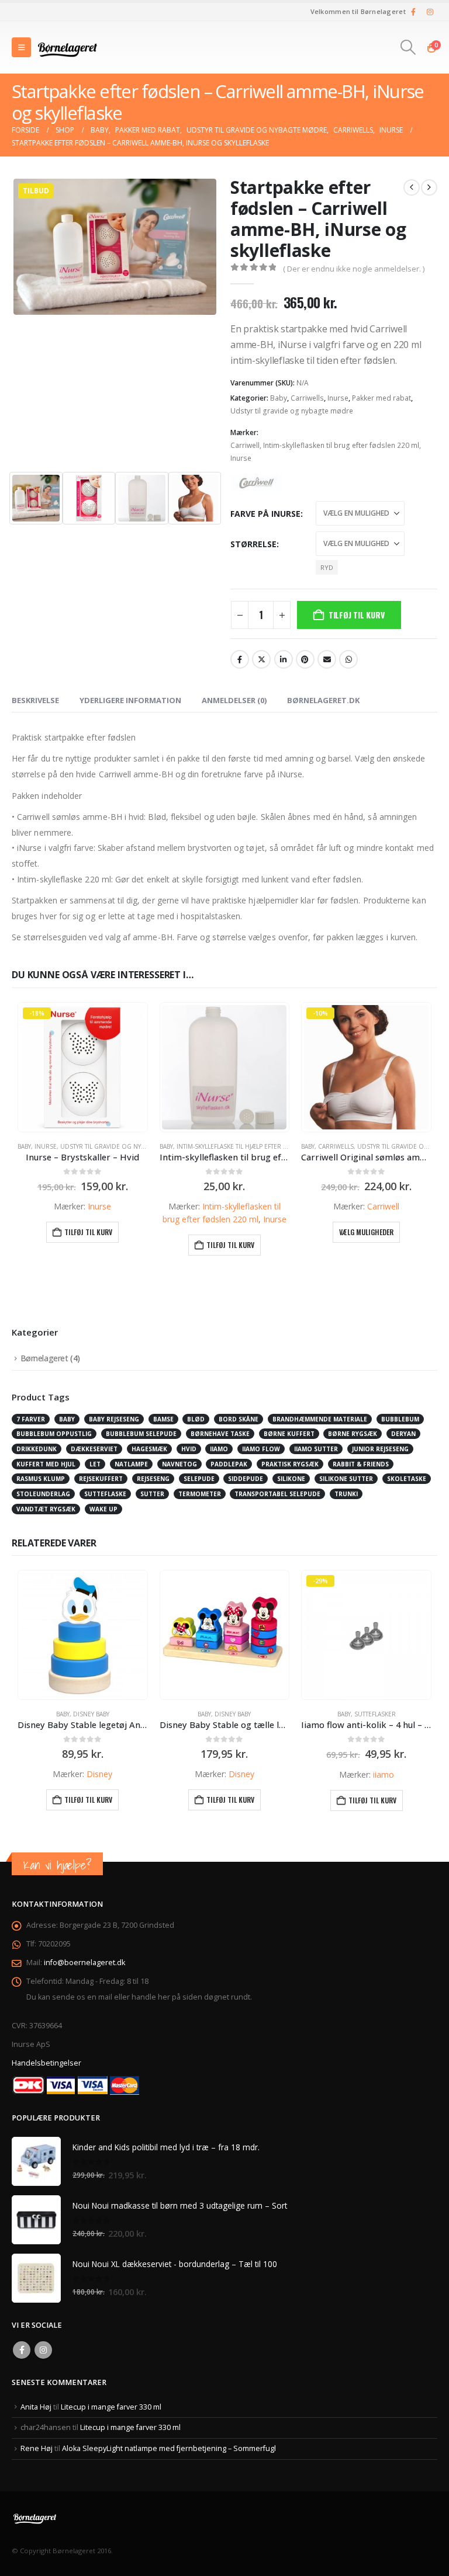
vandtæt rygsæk (46, 1509)
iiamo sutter (316, 1449)
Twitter (261, 659)
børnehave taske (220, 1434)
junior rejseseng (380, 1449)
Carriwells (307, 398)
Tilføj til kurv (357, 615)
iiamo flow (261, 1449)
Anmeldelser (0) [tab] (234, 700)
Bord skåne (239, 1419)
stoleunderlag (43, 1494)
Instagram (43, 2350)
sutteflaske (105, 1494)
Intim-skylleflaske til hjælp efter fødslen (244, 1146)
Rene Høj (37, 2448)
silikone (291, 1479)
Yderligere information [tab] (130, 700)
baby (67, 1419)
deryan (403, 1434)
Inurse (338, 398)
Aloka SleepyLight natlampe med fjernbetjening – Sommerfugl (169, 2448)
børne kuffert (289, 1434)
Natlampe (131, 1464)
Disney (99, 1774)
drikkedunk (37, 1449)
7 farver (31, 1419)
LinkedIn (284, 659)
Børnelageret (44, 1358)
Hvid (189, 1449)
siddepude (246, 1479)
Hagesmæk (149, 1449)
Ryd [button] (327, 567)
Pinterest (305, 659)
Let (95, 1464)
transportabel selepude (277, 1494)
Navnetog (179, 1464)
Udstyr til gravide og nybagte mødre (292, 411)
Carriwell (245, 445)
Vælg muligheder (366, 1232)
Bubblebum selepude (141, 1434)
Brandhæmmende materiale (320, 1419)
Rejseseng (153, 1479)
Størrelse (253, 544)
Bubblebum (400, 1419)
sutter (152, 1494)
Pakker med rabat (381, 398)
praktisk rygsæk (290, 1464)
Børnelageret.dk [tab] (323, 700)
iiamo (219, 1449)
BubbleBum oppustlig (54, 1434)
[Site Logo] (68, 47)
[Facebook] (413, 12)
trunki (346, 1494)
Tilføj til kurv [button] (88, 1232)
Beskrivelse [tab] (35, 700)
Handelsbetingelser (46, 2063)
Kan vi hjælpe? (57, 1865)
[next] (429, 187)
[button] (21, 47)
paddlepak (229, 1464)
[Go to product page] (224, 1067)
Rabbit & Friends (361, 1464)
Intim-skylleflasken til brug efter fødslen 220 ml (341, 445)
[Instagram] (430, 12)
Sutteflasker (375, 1714)
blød (196, 1419)
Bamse (163, 1419)
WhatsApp (348, 659)
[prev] (412, 187)
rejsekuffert (101, 1479)
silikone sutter (346, 1479)
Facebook (240, 659)
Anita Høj (36, 2407)
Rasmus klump (41, 1479)
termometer (200, 1494)
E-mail (327, 659)
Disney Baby (91, 1714)
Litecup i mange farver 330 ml (111, 2407)
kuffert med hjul (46, 1464)
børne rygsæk (353, 1434)
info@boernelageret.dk (84, 1963)
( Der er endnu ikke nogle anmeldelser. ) (354, 269)
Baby (279, 398)
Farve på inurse (265, 514)
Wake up (103, 1509)
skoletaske (407, 1479)
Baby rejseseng (114, 1419)
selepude (199, 1479)
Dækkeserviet (94, 1449)
